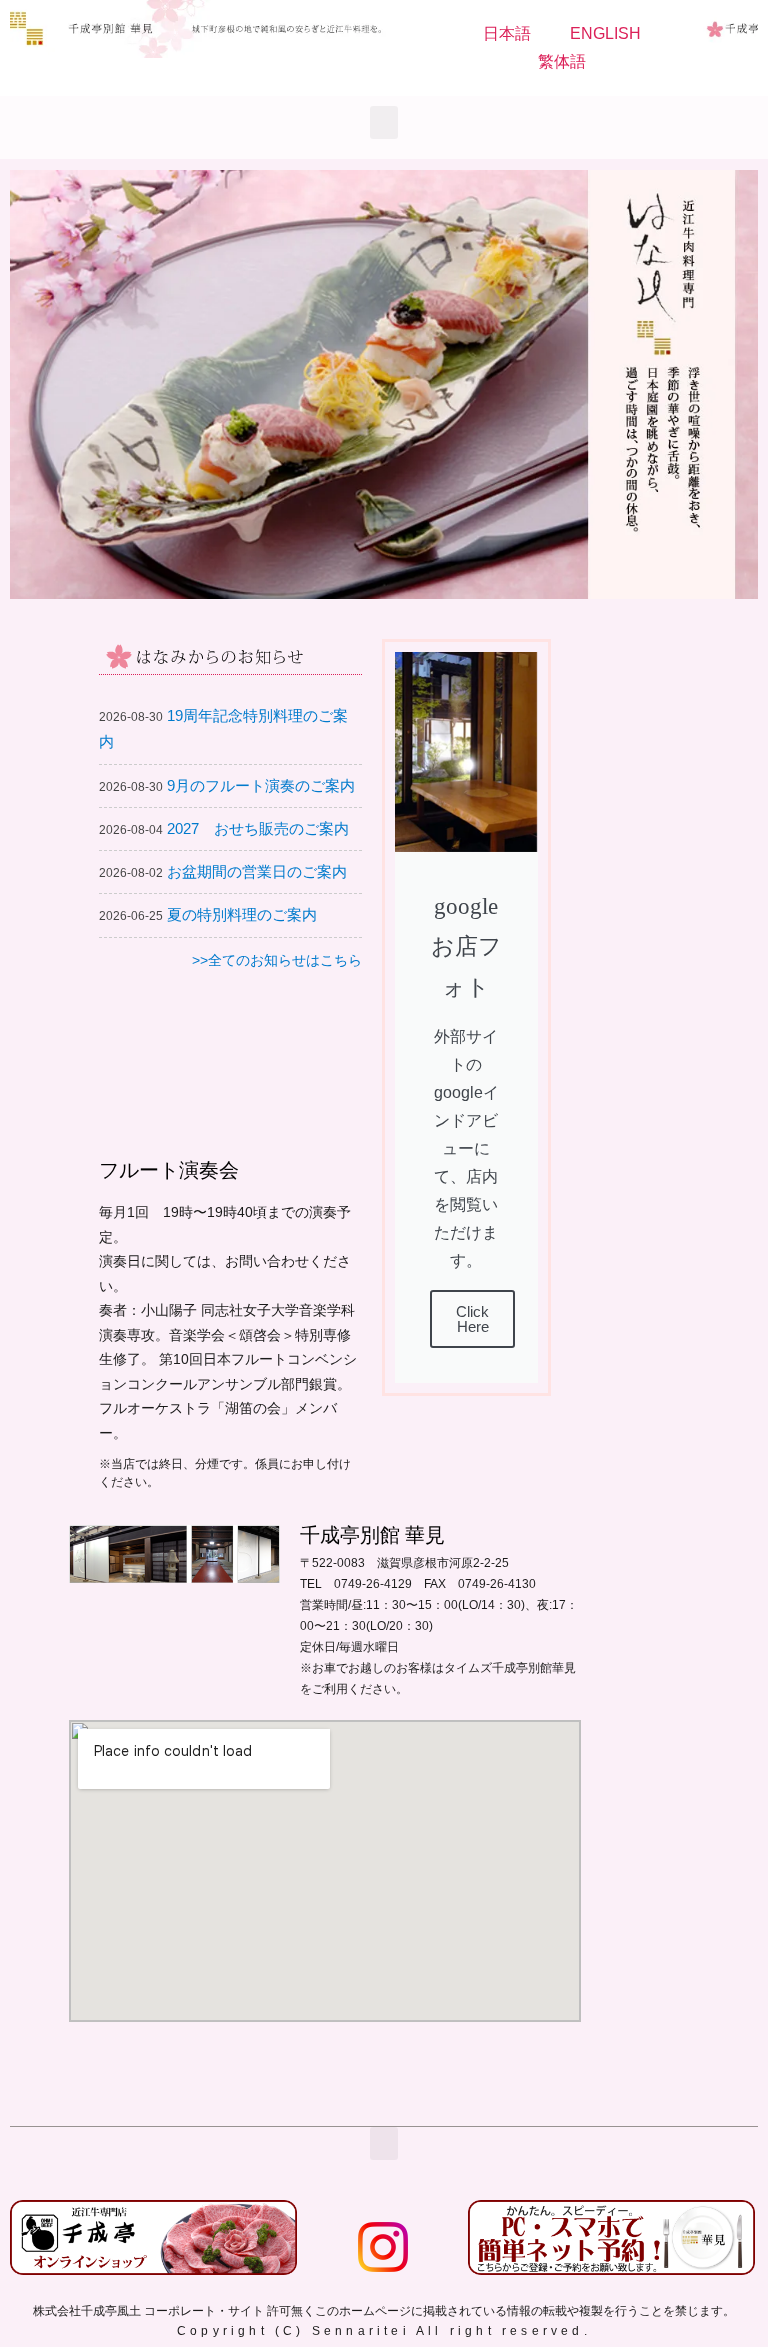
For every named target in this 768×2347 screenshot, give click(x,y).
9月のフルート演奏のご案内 (261, 785)
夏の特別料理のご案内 (242, 914)
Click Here (472, 1319)
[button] (384, 122)
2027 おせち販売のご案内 (258, 828)
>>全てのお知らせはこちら (277, 960)
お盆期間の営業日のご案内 (257, 871)
